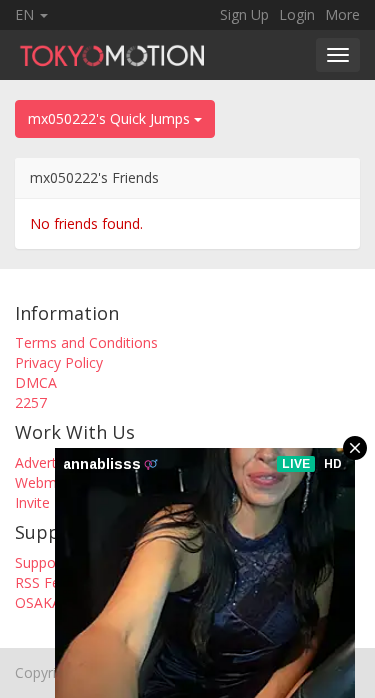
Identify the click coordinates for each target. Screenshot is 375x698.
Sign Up (244, 14)
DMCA (36, 382)
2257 (31, 402)
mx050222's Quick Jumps (111, 118)
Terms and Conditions (86, 342)
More (342, 14)
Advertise (45, 462)
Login (297, 14)
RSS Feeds (49, 582)
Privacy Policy (59, 362)
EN (26, 14)
